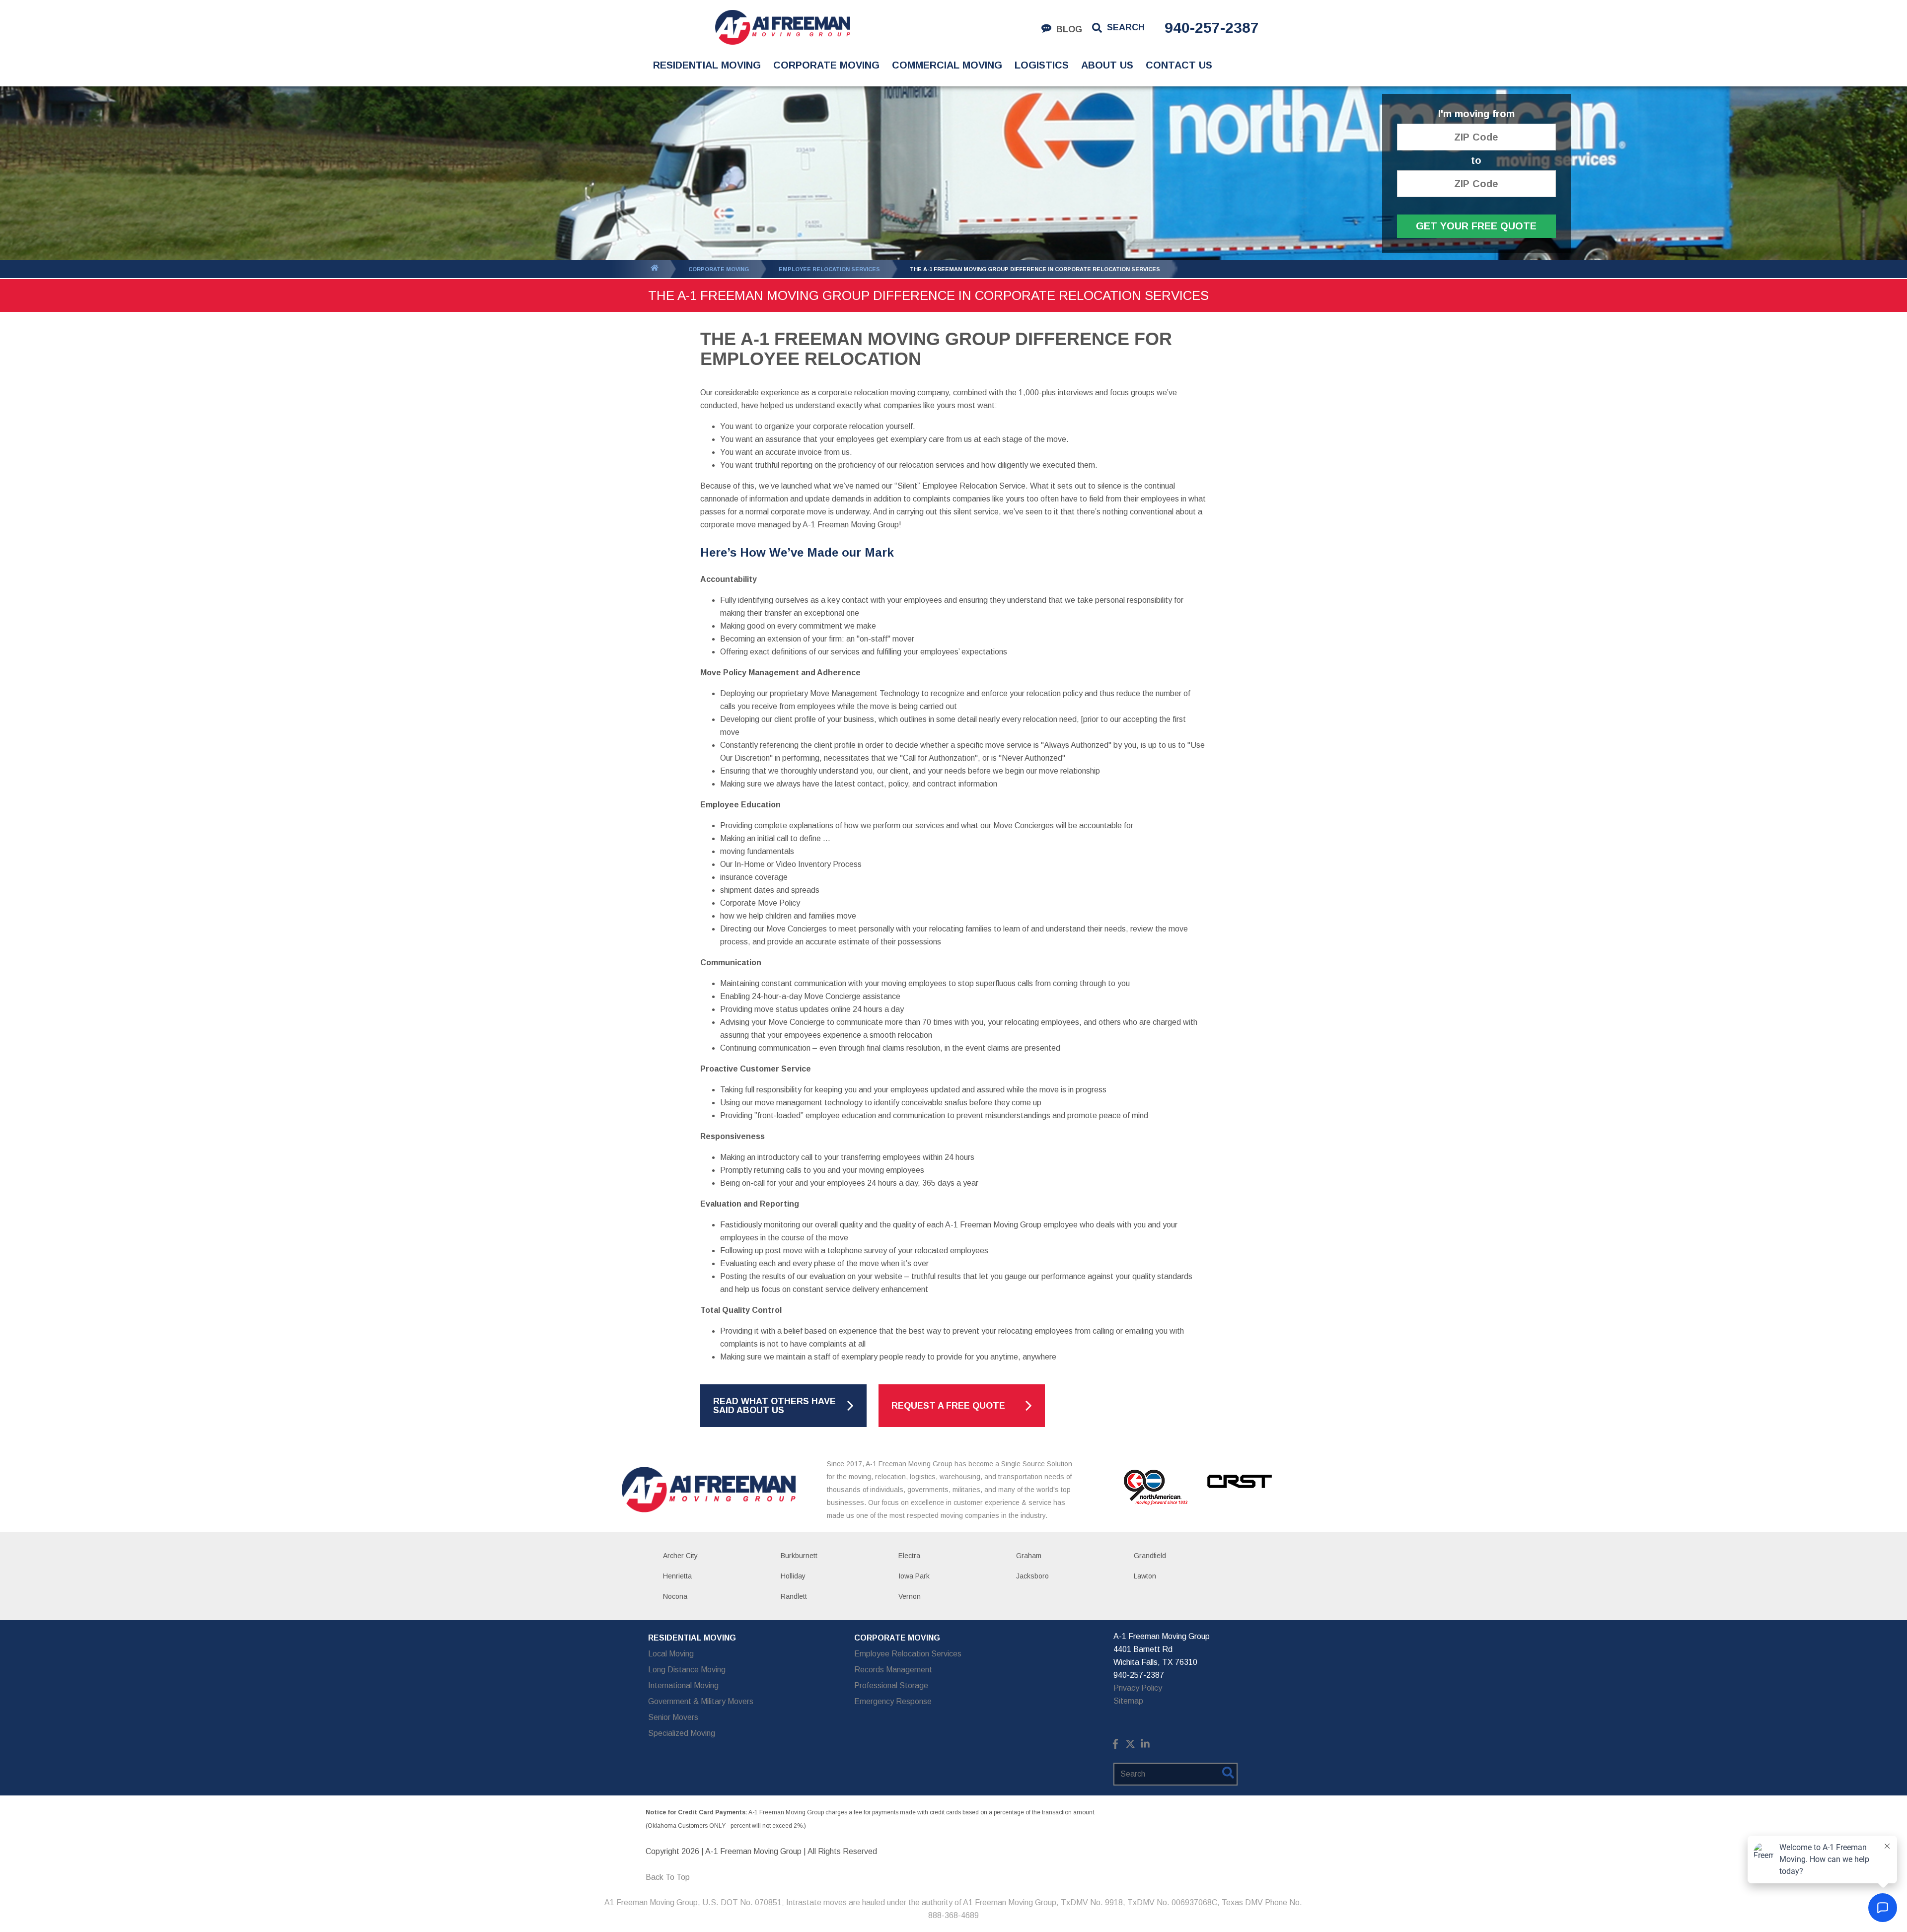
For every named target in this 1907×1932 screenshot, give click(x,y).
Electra (909, 1556)
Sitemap (1128, 1701)
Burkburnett (799, 1556)
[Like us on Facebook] (1115, 1746)
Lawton (1145, 1576)
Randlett (794, 1596)
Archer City (680, 1556)
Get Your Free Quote (1476, 226)
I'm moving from (1476, 114)
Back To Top (668, 1877)
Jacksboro (1032, 1576)
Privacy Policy (1138, 1688)
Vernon (910, 1596)
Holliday (793, 1576)
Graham (1029, 1556)
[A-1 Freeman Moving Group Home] (782, 27)
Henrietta (677, 1576)
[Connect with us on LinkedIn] (1145, 1746)
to (1476, 161)
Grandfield (1150, 1556)
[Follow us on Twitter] (1130, 1746)
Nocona (675, 1596)
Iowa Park (914, 1576)
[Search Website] (1228, 1775)
